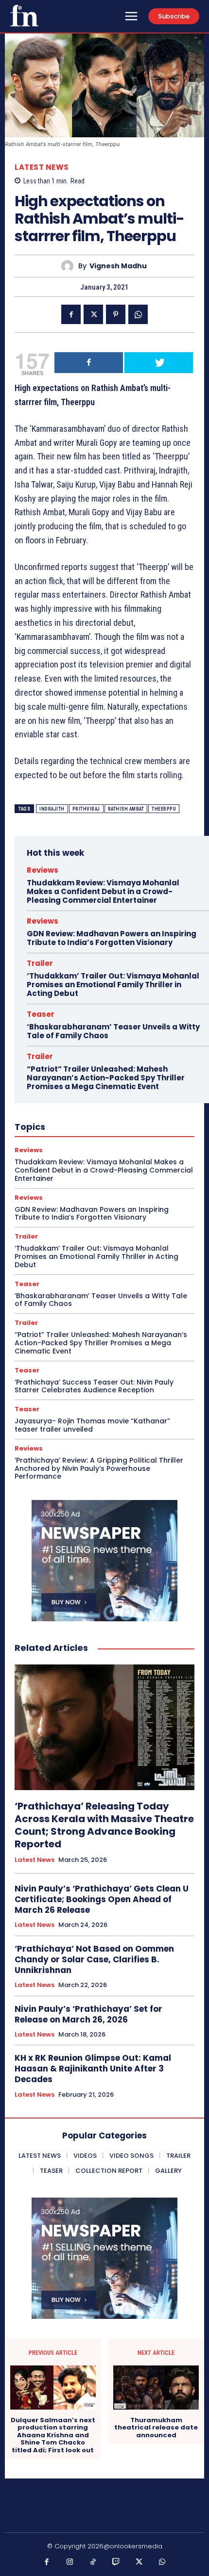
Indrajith (52, 809)
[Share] (89, 363)
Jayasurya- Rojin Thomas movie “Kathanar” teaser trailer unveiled (92, 1425)
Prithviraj (86, 809)
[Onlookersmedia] (24, 16)
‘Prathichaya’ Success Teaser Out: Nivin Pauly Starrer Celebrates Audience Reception (94, 1386)
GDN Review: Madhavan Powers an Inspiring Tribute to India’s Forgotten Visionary (112, 938)
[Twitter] (93, 314)
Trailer (40, 963)
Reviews (43, 870)
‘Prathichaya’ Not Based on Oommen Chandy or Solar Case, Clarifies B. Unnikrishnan (94, 1959)
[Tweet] (159, 363)
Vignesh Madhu (118, 266)
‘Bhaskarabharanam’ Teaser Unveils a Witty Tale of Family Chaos (113, 1031)
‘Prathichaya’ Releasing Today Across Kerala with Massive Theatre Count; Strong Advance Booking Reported (104, 1825)
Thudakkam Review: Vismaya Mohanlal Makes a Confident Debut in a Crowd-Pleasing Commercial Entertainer (103, 891)
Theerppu (164, 809)
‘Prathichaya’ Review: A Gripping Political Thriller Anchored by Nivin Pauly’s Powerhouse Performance (99, 1468)
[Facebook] (71, 314)
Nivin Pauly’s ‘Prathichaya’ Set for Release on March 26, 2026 (88, 2014)
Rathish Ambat (126, 809)
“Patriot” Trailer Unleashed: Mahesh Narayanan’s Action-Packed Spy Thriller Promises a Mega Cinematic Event (106, 1078)
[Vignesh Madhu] (70, 266)
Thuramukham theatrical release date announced (156, 2428)
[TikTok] (93, 2562)
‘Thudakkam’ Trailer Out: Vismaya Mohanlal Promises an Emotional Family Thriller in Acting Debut (113, 985)
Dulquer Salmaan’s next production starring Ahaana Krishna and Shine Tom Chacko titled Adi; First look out (53, 2435)
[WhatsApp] (138, 314)
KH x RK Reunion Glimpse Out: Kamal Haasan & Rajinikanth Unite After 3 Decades (93, 2069)
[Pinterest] (116, 314)
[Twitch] (116, 2562)
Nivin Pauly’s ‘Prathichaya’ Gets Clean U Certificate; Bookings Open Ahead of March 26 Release (102, 1899)
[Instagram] (70, 2562)
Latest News (42, 167)
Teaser (41, 1014)
